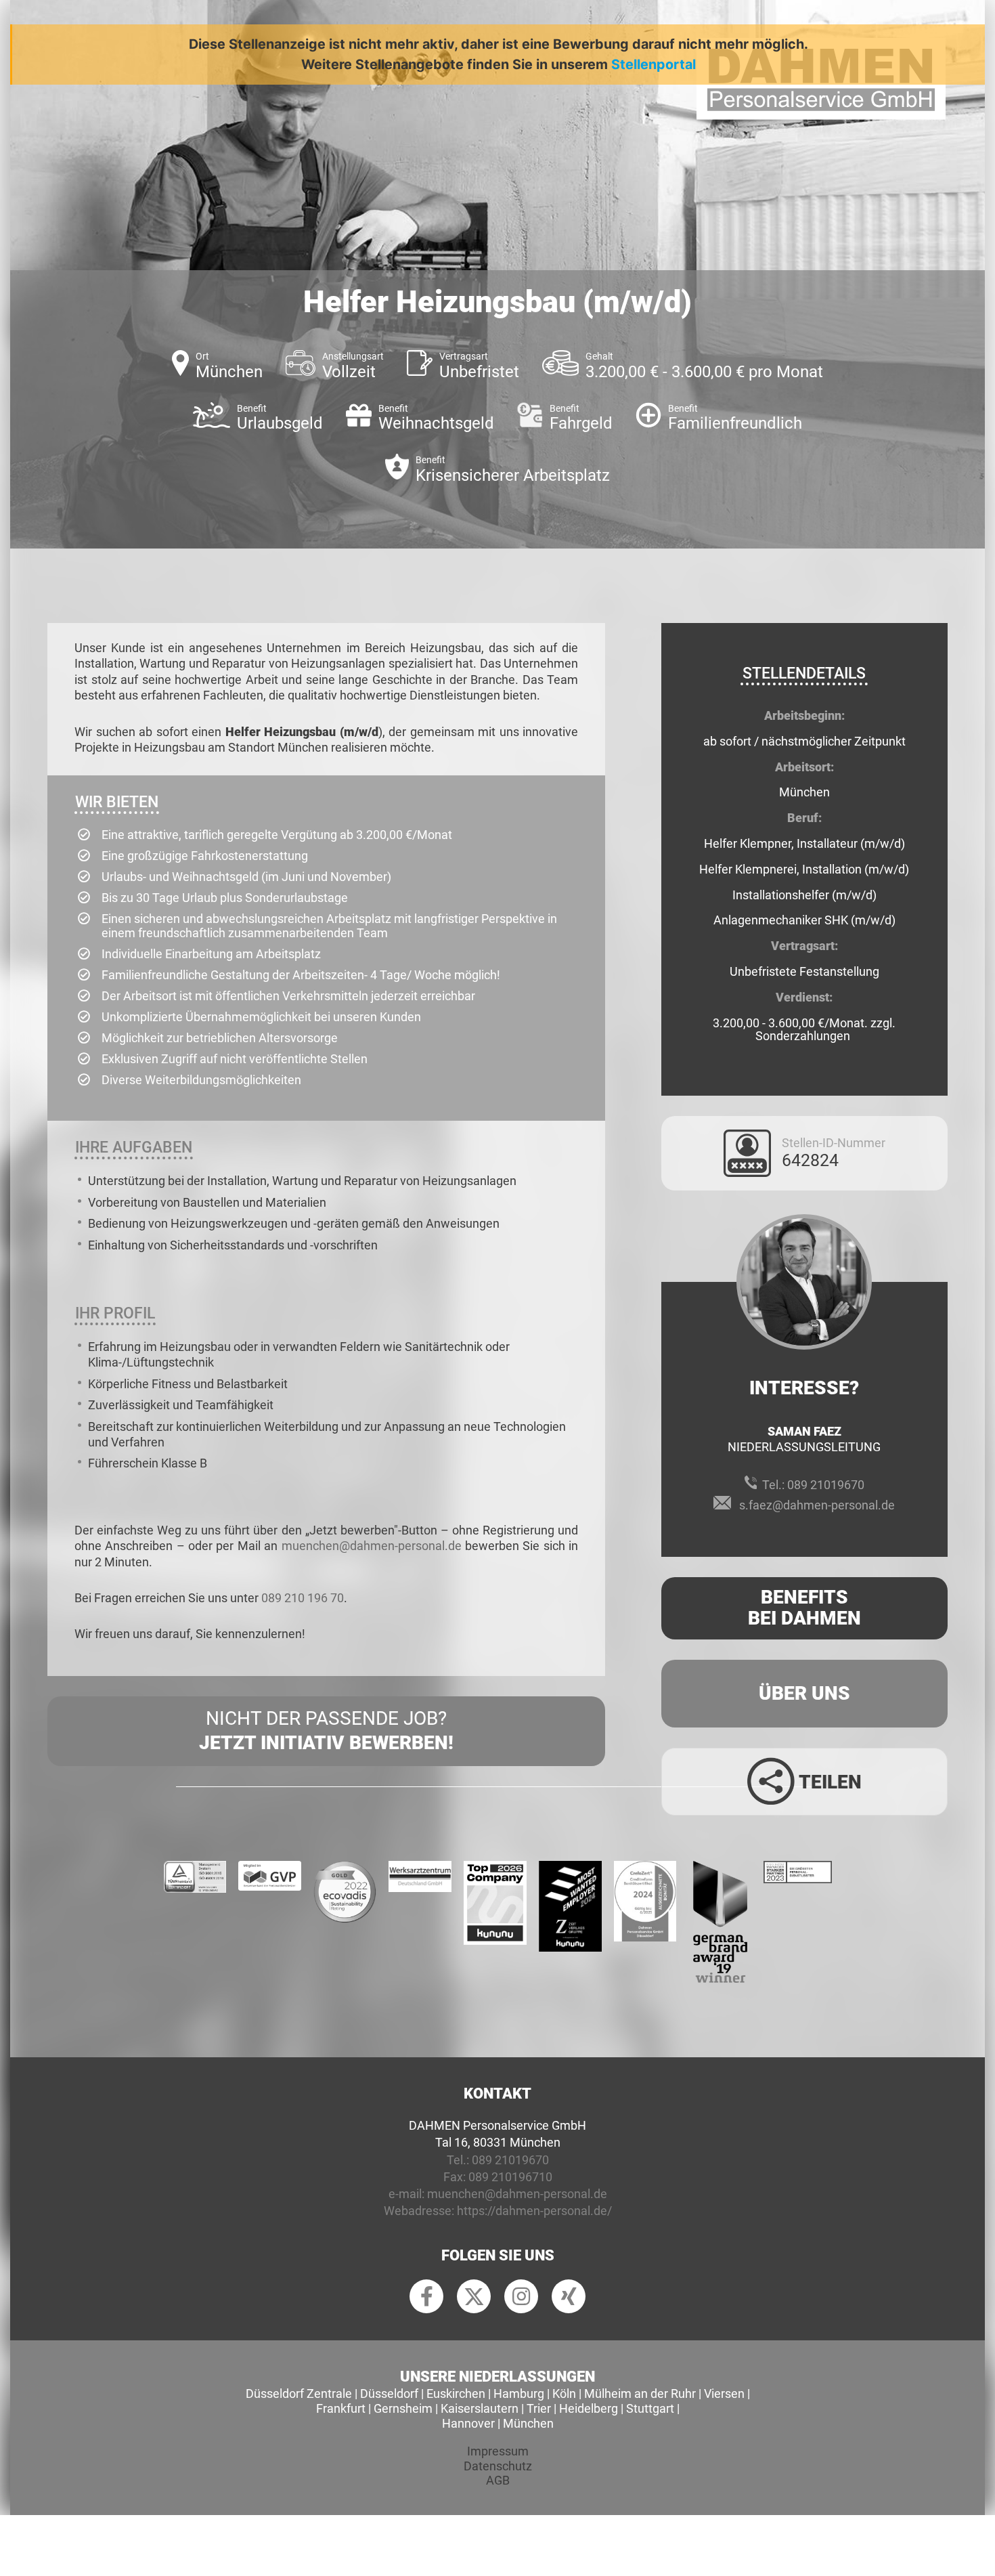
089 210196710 (510, 2177)
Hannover (468, 2423)
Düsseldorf (389, 2393)
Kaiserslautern (480, 2408)
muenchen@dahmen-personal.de (372, 1546)
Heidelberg (589, 2408)
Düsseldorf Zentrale (299, 2393)
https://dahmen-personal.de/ (534, 2211)
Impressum (498, 2451)
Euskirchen (456, 2393)
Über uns (804, 1693)
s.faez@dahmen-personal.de (817, 1505)
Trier (539, 2408)
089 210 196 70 (303, 1598)
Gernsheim (403, 2408)
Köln (564, 2393)
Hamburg (519, 2393)
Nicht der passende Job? (326, 1731)
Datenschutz (498, 2466)
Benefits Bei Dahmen (804, 1608)
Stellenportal (654, 64)
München (528, 2423)
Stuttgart (650, 2408)
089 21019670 (826, 1485)
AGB (498, 2480)
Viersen (724, 2393)
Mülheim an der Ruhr (640, 2393)
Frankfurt (341, 2408)
